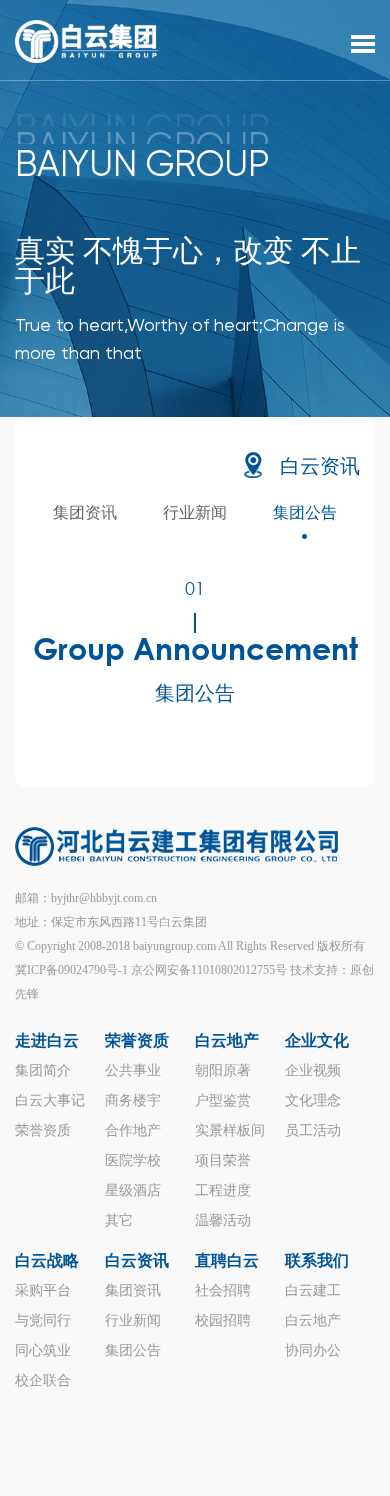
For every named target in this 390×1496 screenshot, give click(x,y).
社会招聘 (223, 1290)
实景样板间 (230, 1130)
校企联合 (43, 1380)
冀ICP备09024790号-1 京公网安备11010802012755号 (151, 970)
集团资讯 (85, 512)
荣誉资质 (43, 1130)
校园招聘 (223, 1320)
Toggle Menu (363, 44)
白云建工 (313, 1290)
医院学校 (133, 1160)
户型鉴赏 (223, 1100)
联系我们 (317, 1260)
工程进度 (223, 1190)
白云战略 (47, 1260)
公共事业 (133, 1070)
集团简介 (43, 1070)
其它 (119, 1220)
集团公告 (305, 512)
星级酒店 (133, 1190)
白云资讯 (320, 467)
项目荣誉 (223, 1160)
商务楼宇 (133, 1100)
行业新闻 (195, 512)
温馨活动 (223, 1220)
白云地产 (227, 1040)
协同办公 (313, 1350)
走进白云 (47, 1040)
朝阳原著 (223, 1070)
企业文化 (317, 1040)
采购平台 (43, 1290)
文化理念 (313, 1100)
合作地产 (133, 1130)
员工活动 (313, 1130)
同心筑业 (43, 1350)
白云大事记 (50, 1100)
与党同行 (43, 1320)
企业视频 (313, 1070)
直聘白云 (227, 1260)
